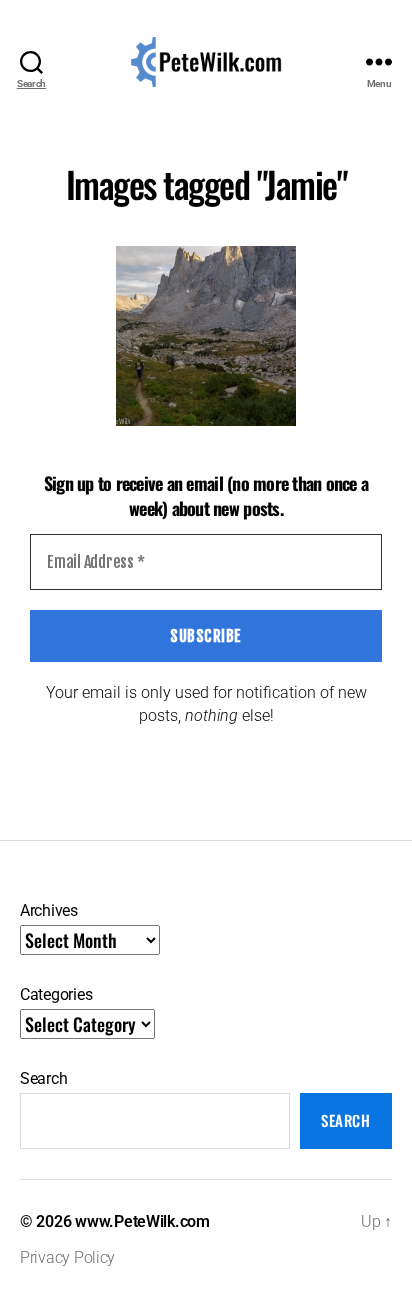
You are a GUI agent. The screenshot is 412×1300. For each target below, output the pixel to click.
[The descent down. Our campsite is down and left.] (206, 336)
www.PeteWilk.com (142, 1221)
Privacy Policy (67, 1257)
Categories (56, 994)
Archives (49, 910)
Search (43, 1078)
